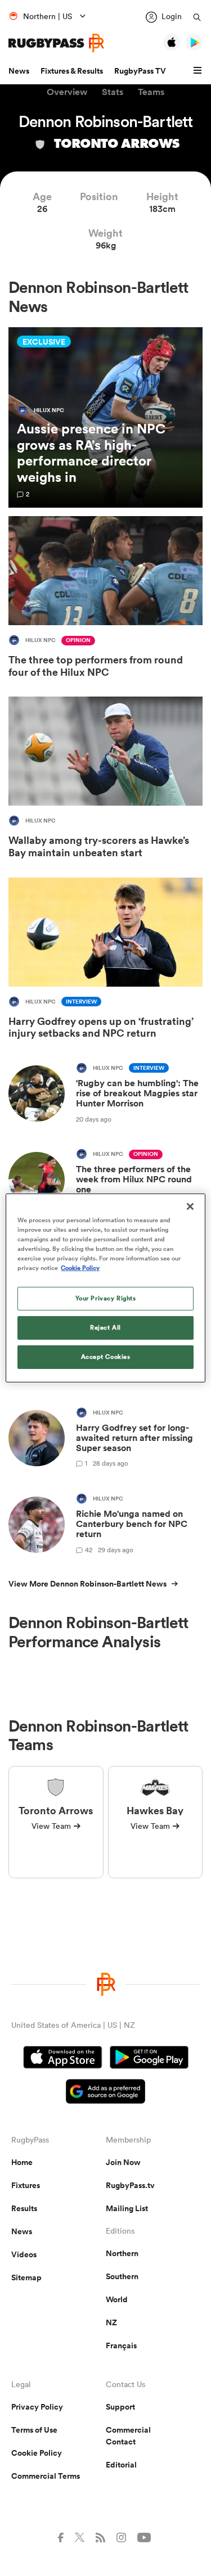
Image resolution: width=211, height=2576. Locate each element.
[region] (105, 1288)
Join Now (123, 2162)
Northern (122, 2253)
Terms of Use (34, 2430)
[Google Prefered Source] (105, 2093)
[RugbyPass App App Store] (63, 2059)
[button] (199, 71)
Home (22, 2162)
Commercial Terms (46, 2476)
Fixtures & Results (72, 71)
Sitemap (26, 2277)
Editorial (121, 2465)
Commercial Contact (128, 2436)
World (117, 2299)
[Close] (190, 1206)
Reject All (105, 1327)
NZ (111, 2322)
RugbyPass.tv (130, 2185)
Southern (122, 2276)
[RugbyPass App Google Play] (149, 2059)
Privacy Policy (37, 2407)
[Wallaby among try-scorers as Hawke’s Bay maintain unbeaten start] (105, 780)
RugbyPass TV (140, 71)
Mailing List (127, 2208)
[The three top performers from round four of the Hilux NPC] (105, 599)
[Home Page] (56, 43)
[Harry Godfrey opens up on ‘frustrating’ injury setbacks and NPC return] (105, 961)
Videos (24, 2254)
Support (120, 2407)
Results (24, 2208)
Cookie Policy (37, 2453)
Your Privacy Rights (106, 1298)
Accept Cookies (106, 1357)
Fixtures (26, 2185)
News (19, 71)
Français (121, 2345)
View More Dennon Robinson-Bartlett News (87, 1584)
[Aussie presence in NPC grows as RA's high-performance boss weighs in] (105, 417)
